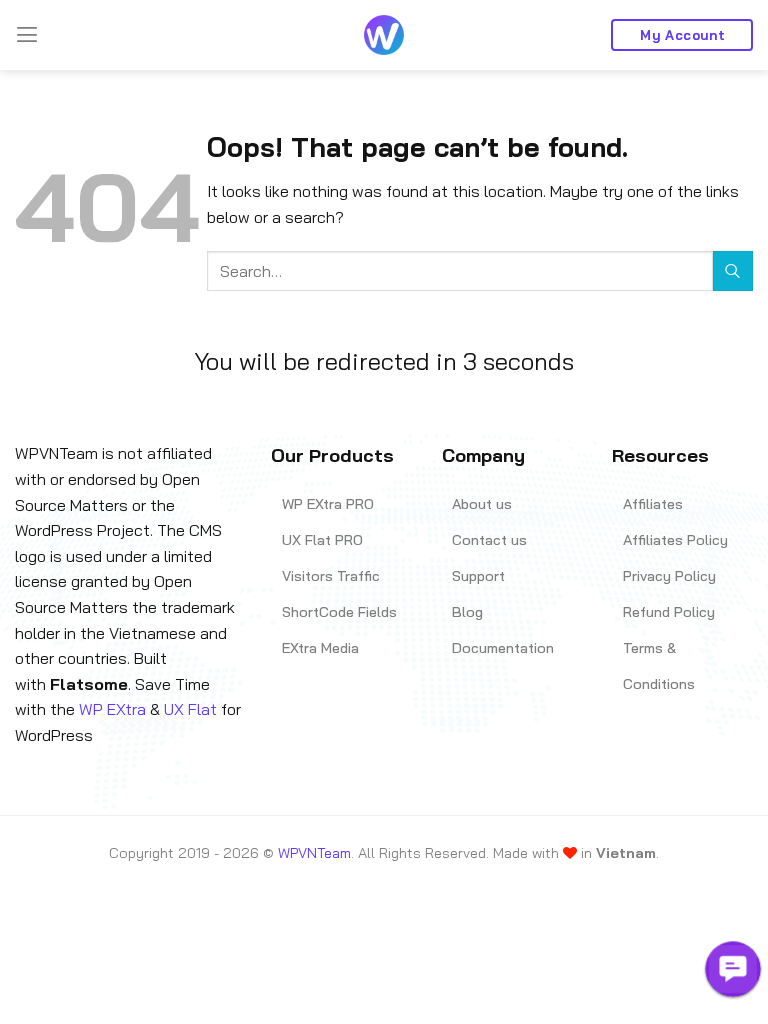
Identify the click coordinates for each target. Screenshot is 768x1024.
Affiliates (653, 504)
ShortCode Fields (339, 612)
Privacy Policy (669, 576)
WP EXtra (112, 709)
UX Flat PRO (322, 540)
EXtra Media (320, 648)
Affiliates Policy (675, 540)
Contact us (489, 540)
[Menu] (27, 34)
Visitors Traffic (331, 576)
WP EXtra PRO (328, 504)
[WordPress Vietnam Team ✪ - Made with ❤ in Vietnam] (384, 35)
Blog (467, 612)
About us (482, 504)
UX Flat (190, 709)
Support (478, 576)
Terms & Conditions (659, 666)
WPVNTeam (314, 853)
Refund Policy (669, 612)
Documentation (503, 648)
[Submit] (733, 270)
